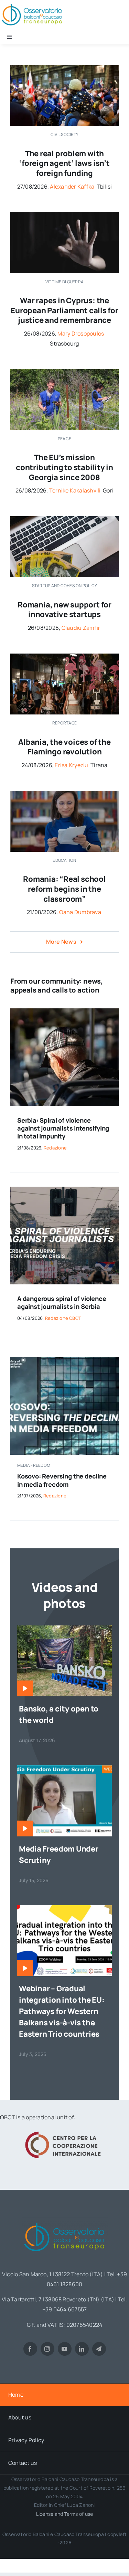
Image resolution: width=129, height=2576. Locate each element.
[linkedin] (82, 2349)
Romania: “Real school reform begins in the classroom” (64, 889)
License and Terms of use (65, 2514)
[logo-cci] (65, 2131)
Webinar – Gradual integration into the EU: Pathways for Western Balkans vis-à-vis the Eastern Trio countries (62, 2011)
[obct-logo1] (65, 2220)
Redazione (55, 1148)
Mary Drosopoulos (81, 333)
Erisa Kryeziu (71, 765)
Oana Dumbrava (80, 912)
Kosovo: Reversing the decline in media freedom (62, 1480)
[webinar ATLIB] (64, 1768)
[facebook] (30, 2349)
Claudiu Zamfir (81, 628)
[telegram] (99, 2349)
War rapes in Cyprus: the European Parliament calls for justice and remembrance (64, 310)
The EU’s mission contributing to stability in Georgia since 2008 (64, 467)
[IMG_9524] (64, 372)
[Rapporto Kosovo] (64, 1360)
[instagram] (47, 2349)
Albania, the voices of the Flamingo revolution (64, 747)
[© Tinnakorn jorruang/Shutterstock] (64, 215)
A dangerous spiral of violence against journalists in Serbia (62, 1302)
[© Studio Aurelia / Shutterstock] (64, 1011)
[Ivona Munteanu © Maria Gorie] (64, 794)
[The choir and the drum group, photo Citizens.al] (64, 656)
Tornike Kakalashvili (75, 490)
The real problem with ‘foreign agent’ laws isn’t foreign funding (64, 163)
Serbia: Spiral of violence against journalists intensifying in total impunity (63, 1128)
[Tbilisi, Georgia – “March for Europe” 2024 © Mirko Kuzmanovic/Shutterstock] (64, 68)
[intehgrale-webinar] (64, 1908)
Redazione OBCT (63, 1318)
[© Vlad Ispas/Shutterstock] (64, 519)
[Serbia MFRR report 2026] (64, 1189)
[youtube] (65, 2349)
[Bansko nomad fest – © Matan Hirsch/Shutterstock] (64, 1628)
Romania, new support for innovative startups (64, 610)
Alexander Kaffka (72, 187)
